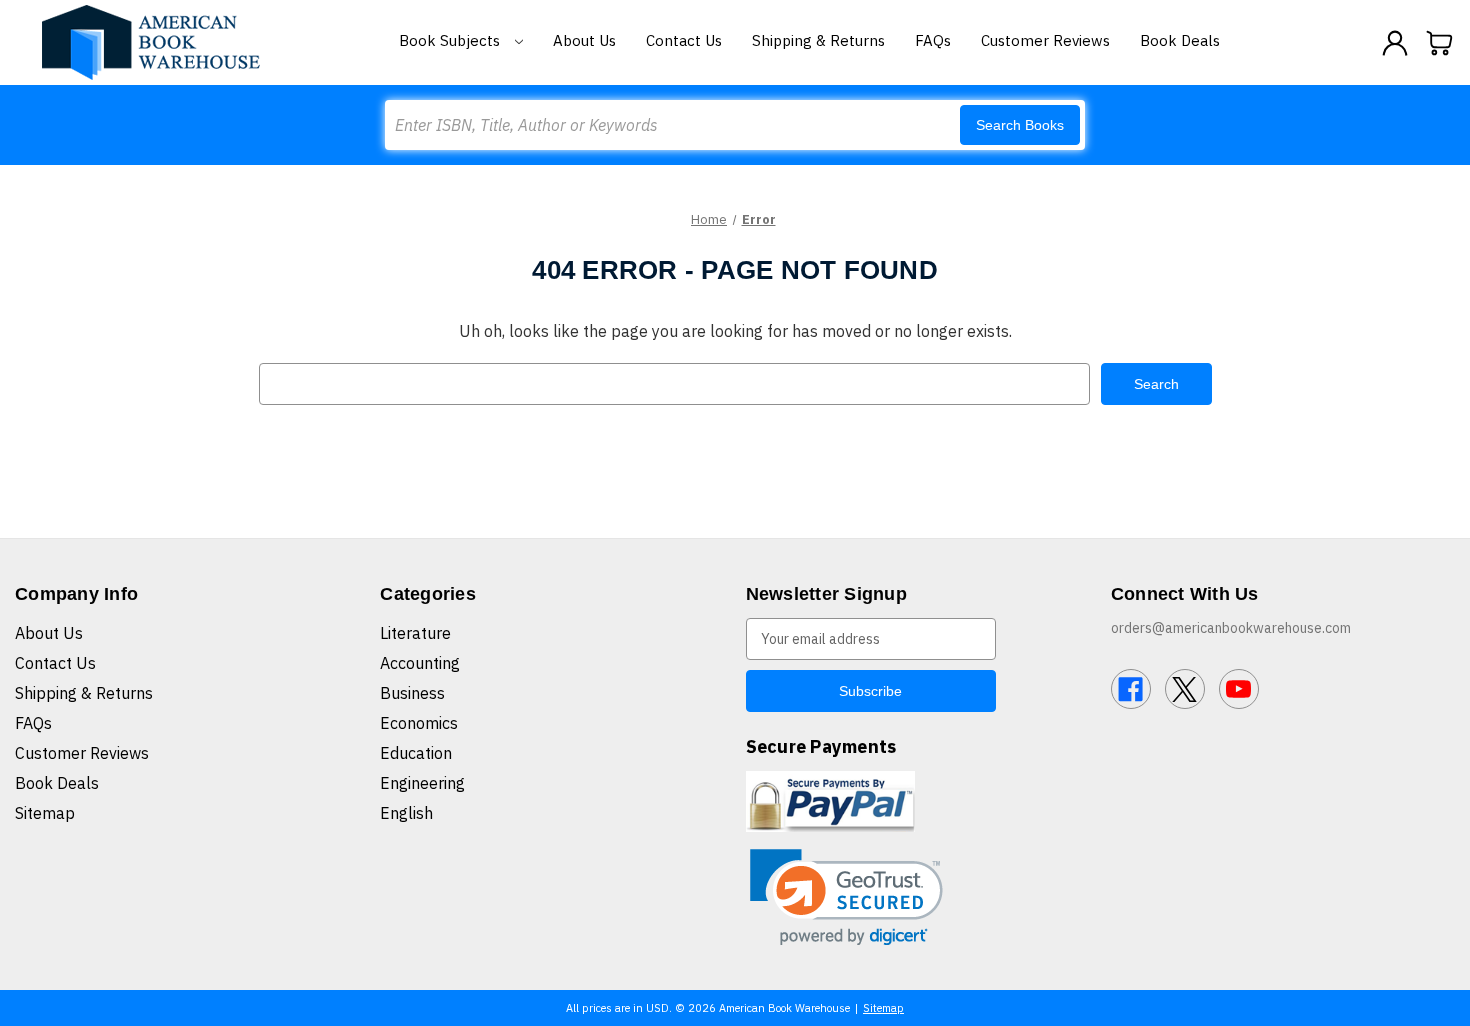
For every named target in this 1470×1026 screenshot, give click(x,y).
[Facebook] (1131, 689)
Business (412, 693)
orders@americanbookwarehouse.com (1231, 628)
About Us (584, 40)
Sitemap (45, 813)
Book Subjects (451, 40)
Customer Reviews (1045, 40)
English (406, 813)
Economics (419, 723)
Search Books (1020, 125)
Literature (415, 633)
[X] (1185, 689)
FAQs (933, 40)
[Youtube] (1239, 689)
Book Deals (1180, 40)
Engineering (422, 783)
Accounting (420, 663)
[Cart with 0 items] (1440, 43)
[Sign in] (1395, 43)
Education (416, 753)
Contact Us (684, 40)
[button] (846, 897)
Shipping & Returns (818, 40)
